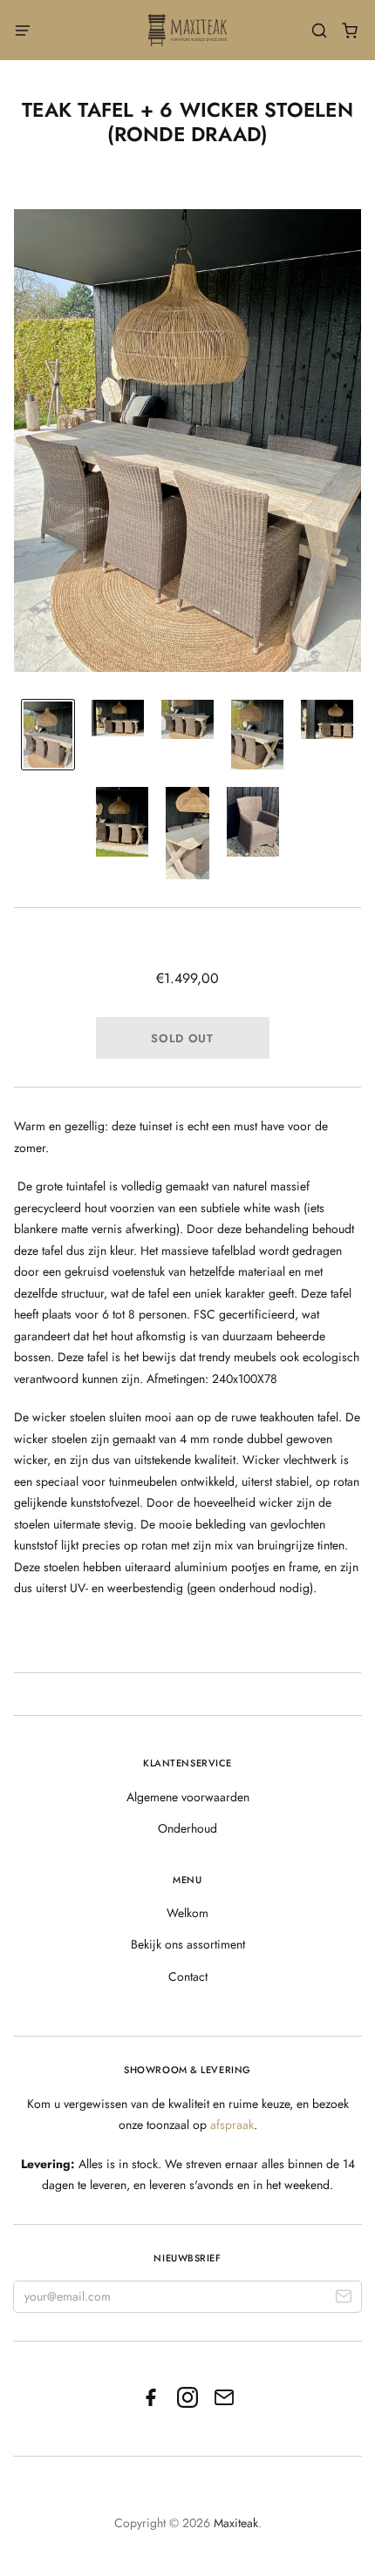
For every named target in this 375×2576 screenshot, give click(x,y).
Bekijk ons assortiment (188, 1944)
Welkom (187, 1913)
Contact (188, 1976)
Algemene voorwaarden (188, 1797)
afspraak (232, 2125)
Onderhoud (187, 1828)
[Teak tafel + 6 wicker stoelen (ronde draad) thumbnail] (48, 735)
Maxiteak (236, 2523)
